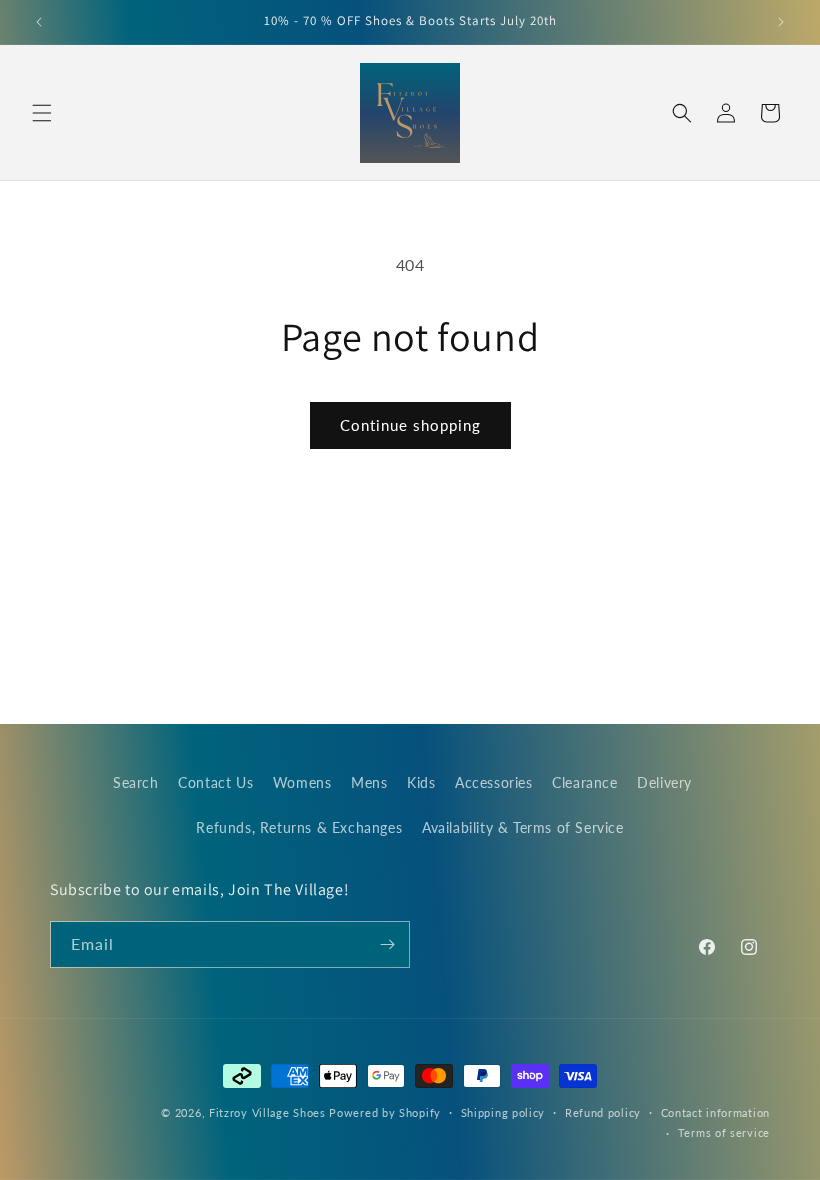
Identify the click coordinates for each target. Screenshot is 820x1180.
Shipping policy (503, 1112)
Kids (421, 782)
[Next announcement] (781, 22)
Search (136, 782)
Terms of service (724, 1132)
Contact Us (215, 782)
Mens (369, 782)
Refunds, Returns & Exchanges (299, 827)
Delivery (664, 782)
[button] (42, 113)
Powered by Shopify (385, 1112)
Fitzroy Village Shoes (267, 1112)
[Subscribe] (387, 944)
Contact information (715, 1112)
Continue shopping (410, 425)
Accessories (494, 782)
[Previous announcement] (39, 22)
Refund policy (603, 1112)
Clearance (584, 782)
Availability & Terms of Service (523, 827)
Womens (302, 782)
